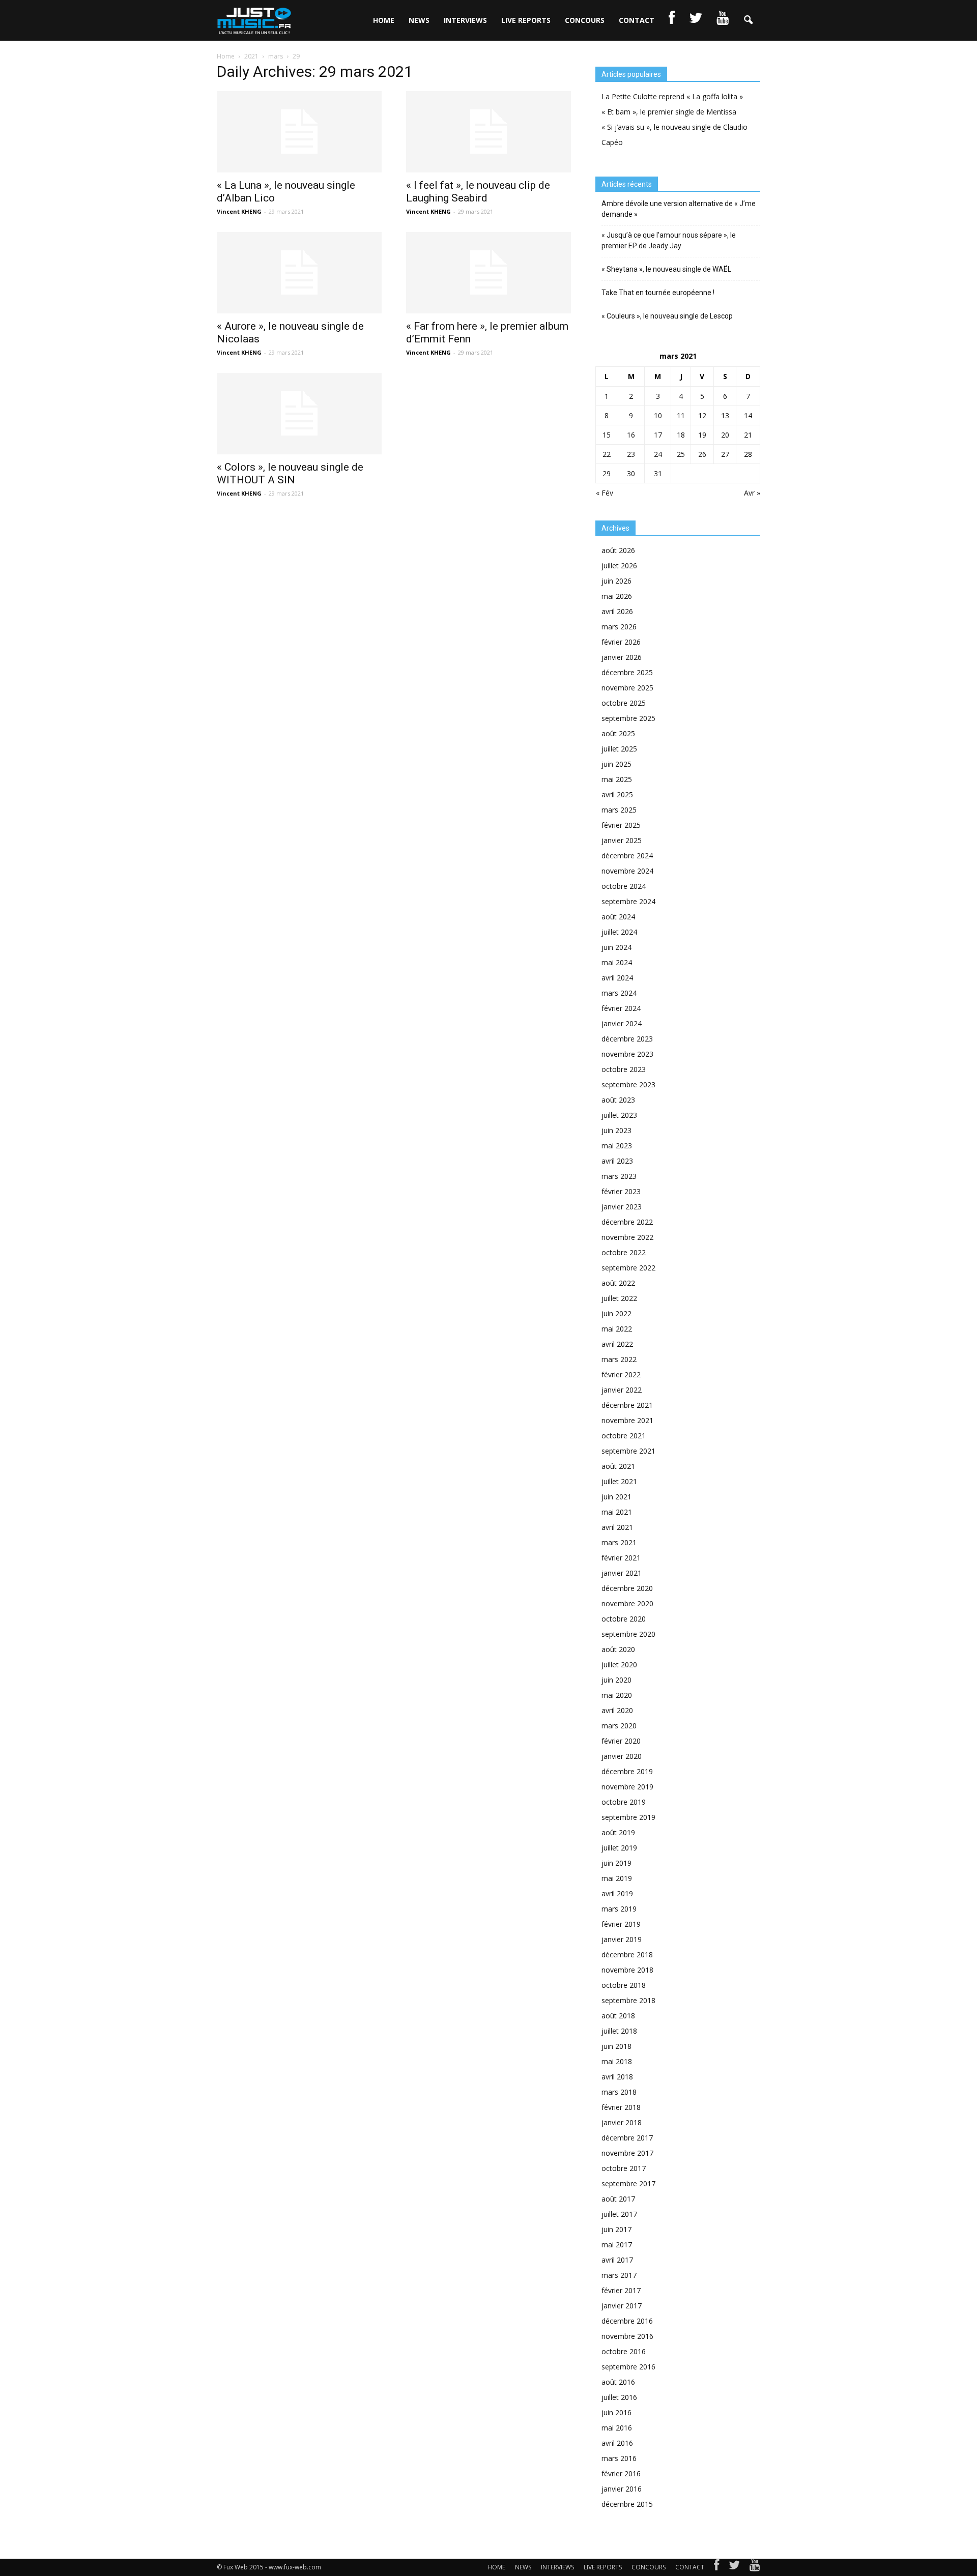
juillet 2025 (619, 749)
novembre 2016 (627, 2336)
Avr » (752, 493)
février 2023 (621, 1191)
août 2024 (618, 917)
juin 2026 (616, 581)
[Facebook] (716, 2567)
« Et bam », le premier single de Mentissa (669, 112)
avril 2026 (617, 611)
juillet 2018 (619, 2031)
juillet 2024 (619, 932)
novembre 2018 (627, 1970)
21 (748, 435)
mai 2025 (617, 779)
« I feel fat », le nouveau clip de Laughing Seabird (478, 192)
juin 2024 (616, 947)
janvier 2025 (622, 840)
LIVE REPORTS (526, 20)
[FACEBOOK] (672, 20)
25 (681, 454)
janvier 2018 (622, 2122)
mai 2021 (617, 1512)
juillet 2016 (619, 2397)
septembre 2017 (628, 2183)
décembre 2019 (627, 1771)
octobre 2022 (624, 1252)
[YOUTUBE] (723, 20)
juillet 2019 (619, 1848)
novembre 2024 (627, 871)
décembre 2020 (627, 1588)
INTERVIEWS (465, 20)
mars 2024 (619, 993)
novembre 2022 (627, 1237)
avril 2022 (617, 1344)
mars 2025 (619, 810)
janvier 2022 (622, 1390)
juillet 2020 (619, 1665)
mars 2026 (619, 627)
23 (631, 454)
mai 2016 (617, 2428)
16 (631, 435)
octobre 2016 (624, 2351)
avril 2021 (617, 1527)
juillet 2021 (619, 1481)
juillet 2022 (619, 1298)
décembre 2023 (627, 1039)
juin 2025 (616, 764)
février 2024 (621, 1008)
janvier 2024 (622, 1023)
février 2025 (621, 825)
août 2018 (618, 2016)
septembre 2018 (628, 2000)
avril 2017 (617, 2260)
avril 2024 (617, 978)
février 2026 (621, 642)
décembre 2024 (627, 856)
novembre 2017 (627, 2153)
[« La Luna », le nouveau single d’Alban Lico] (299, 132)
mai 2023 (617, 1146)
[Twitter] (734, 2567)
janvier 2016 (622, 2489)
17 (658, 435)
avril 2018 (617, 2077)
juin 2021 (616, 1497)
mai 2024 (617, 962)
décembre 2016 (627, 2321)
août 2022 (618, 1283)
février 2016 (621, 2473)
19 (702, 435)
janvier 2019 (622, 1939)
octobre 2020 (624, 1619)
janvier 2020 (622, 1756)
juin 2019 (616, 1863)
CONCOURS (585, 20)
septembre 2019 (628, 1817)
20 (725, 435)
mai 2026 (617, 596)
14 (748, 415)
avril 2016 (617, 2443)
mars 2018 (619, 2092)
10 (658, 415)
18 (681, 435)
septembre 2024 (628, 901)
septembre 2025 (628, 718)
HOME (384, 20)
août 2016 (618, 2382)
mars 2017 (619, 2275)
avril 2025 (617, 794)
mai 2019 (617, 1878)
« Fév (605, 493)
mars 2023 (619, 1176)
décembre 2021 (627, 1405)
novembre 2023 (627, 1054)
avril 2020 (617, 1710)
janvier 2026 (622, 657)
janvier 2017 (622, 2306)
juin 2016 (616, 2412)
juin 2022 (616, 1313)
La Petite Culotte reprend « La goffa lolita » (672, 96)
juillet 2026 (619, 566)
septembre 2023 (628, 1084)
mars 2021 (619, 1542)
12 (702, 415)
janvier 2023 (622, 1207)
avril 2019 (617, 1893)
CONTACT (637, 20)
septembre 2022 (628, 1268)
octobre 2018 (624, 1985)
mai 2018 (617, 2061)
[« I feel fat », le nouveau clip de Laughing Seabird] (489, 132)
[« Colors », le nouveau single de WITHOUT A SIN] (299, 414)
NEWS (419, 20)
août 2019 (618, 1832)
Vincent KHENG (239, 211)
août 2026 (618, 550)
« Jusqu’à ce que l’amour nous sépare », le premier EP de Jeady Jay (669, 240)
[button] (748, 20)
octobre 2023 (624, 1069)
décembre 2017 (627, 2138)
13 (725, 415)
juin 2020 (616, 1680)
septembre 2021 (628, 1451)
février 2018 (621, 2107)
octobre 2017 (624, 2168)
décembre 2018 (627, 1955)
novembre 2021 (627, 1420)
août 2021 (618, 1466)
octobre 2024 (624, 886)
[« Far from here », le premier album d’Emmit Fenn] (489, 273)
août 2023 (618, 1100)
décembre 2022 (627, 1222)
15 (607, 435)
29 (607, 473)
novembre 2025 (627, 688)
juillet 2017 (619, 2214)
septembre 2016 (628, 2367)
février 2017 (621, 2290)
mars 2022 (619, 1359)
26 (702, 454)
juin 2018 (616, 2046)
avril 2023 (617, 1161)
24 (658, 454)
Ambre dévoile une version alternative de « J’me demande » (679, 209)
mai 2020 (617, 1695)
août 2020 (618, 1649)
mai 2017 (617, 2245)
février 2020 (621, 1741)
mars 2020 (619, 1726)
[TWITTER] (696, 20)
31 (658, 473)
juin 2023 (616, 1130)
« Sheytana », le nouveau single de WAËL (666, 269)
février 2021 (621, 1558)
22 (607, 454)
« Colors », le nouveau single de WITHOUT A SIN (290, 473)
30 (631, 473)
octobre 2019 (624, 1802)
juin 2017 (616, 2229)
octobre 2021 (624, 1436)
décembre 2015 (627, 2504)
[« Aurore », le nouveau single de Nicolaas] (299, 273)
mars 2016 (619, 2458)
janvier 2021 (622, 1573)
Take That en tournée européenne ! (658, 293)
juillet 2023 (619, 1115)
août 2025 (618, 733)
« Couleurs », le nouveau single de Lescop (667, 316)
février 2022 (621, 1374)
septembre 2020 (628, 1634)
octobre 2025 (624, 703)
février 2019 (621, 1924)
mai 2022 (617, 1329)
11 (681, 415)
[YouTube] (755, 2567)
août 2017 (618, 2199)
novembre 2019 (627, 1787)
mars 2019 (619, 1909)
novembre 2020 (627, 1603)
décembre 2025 (627, 672)
